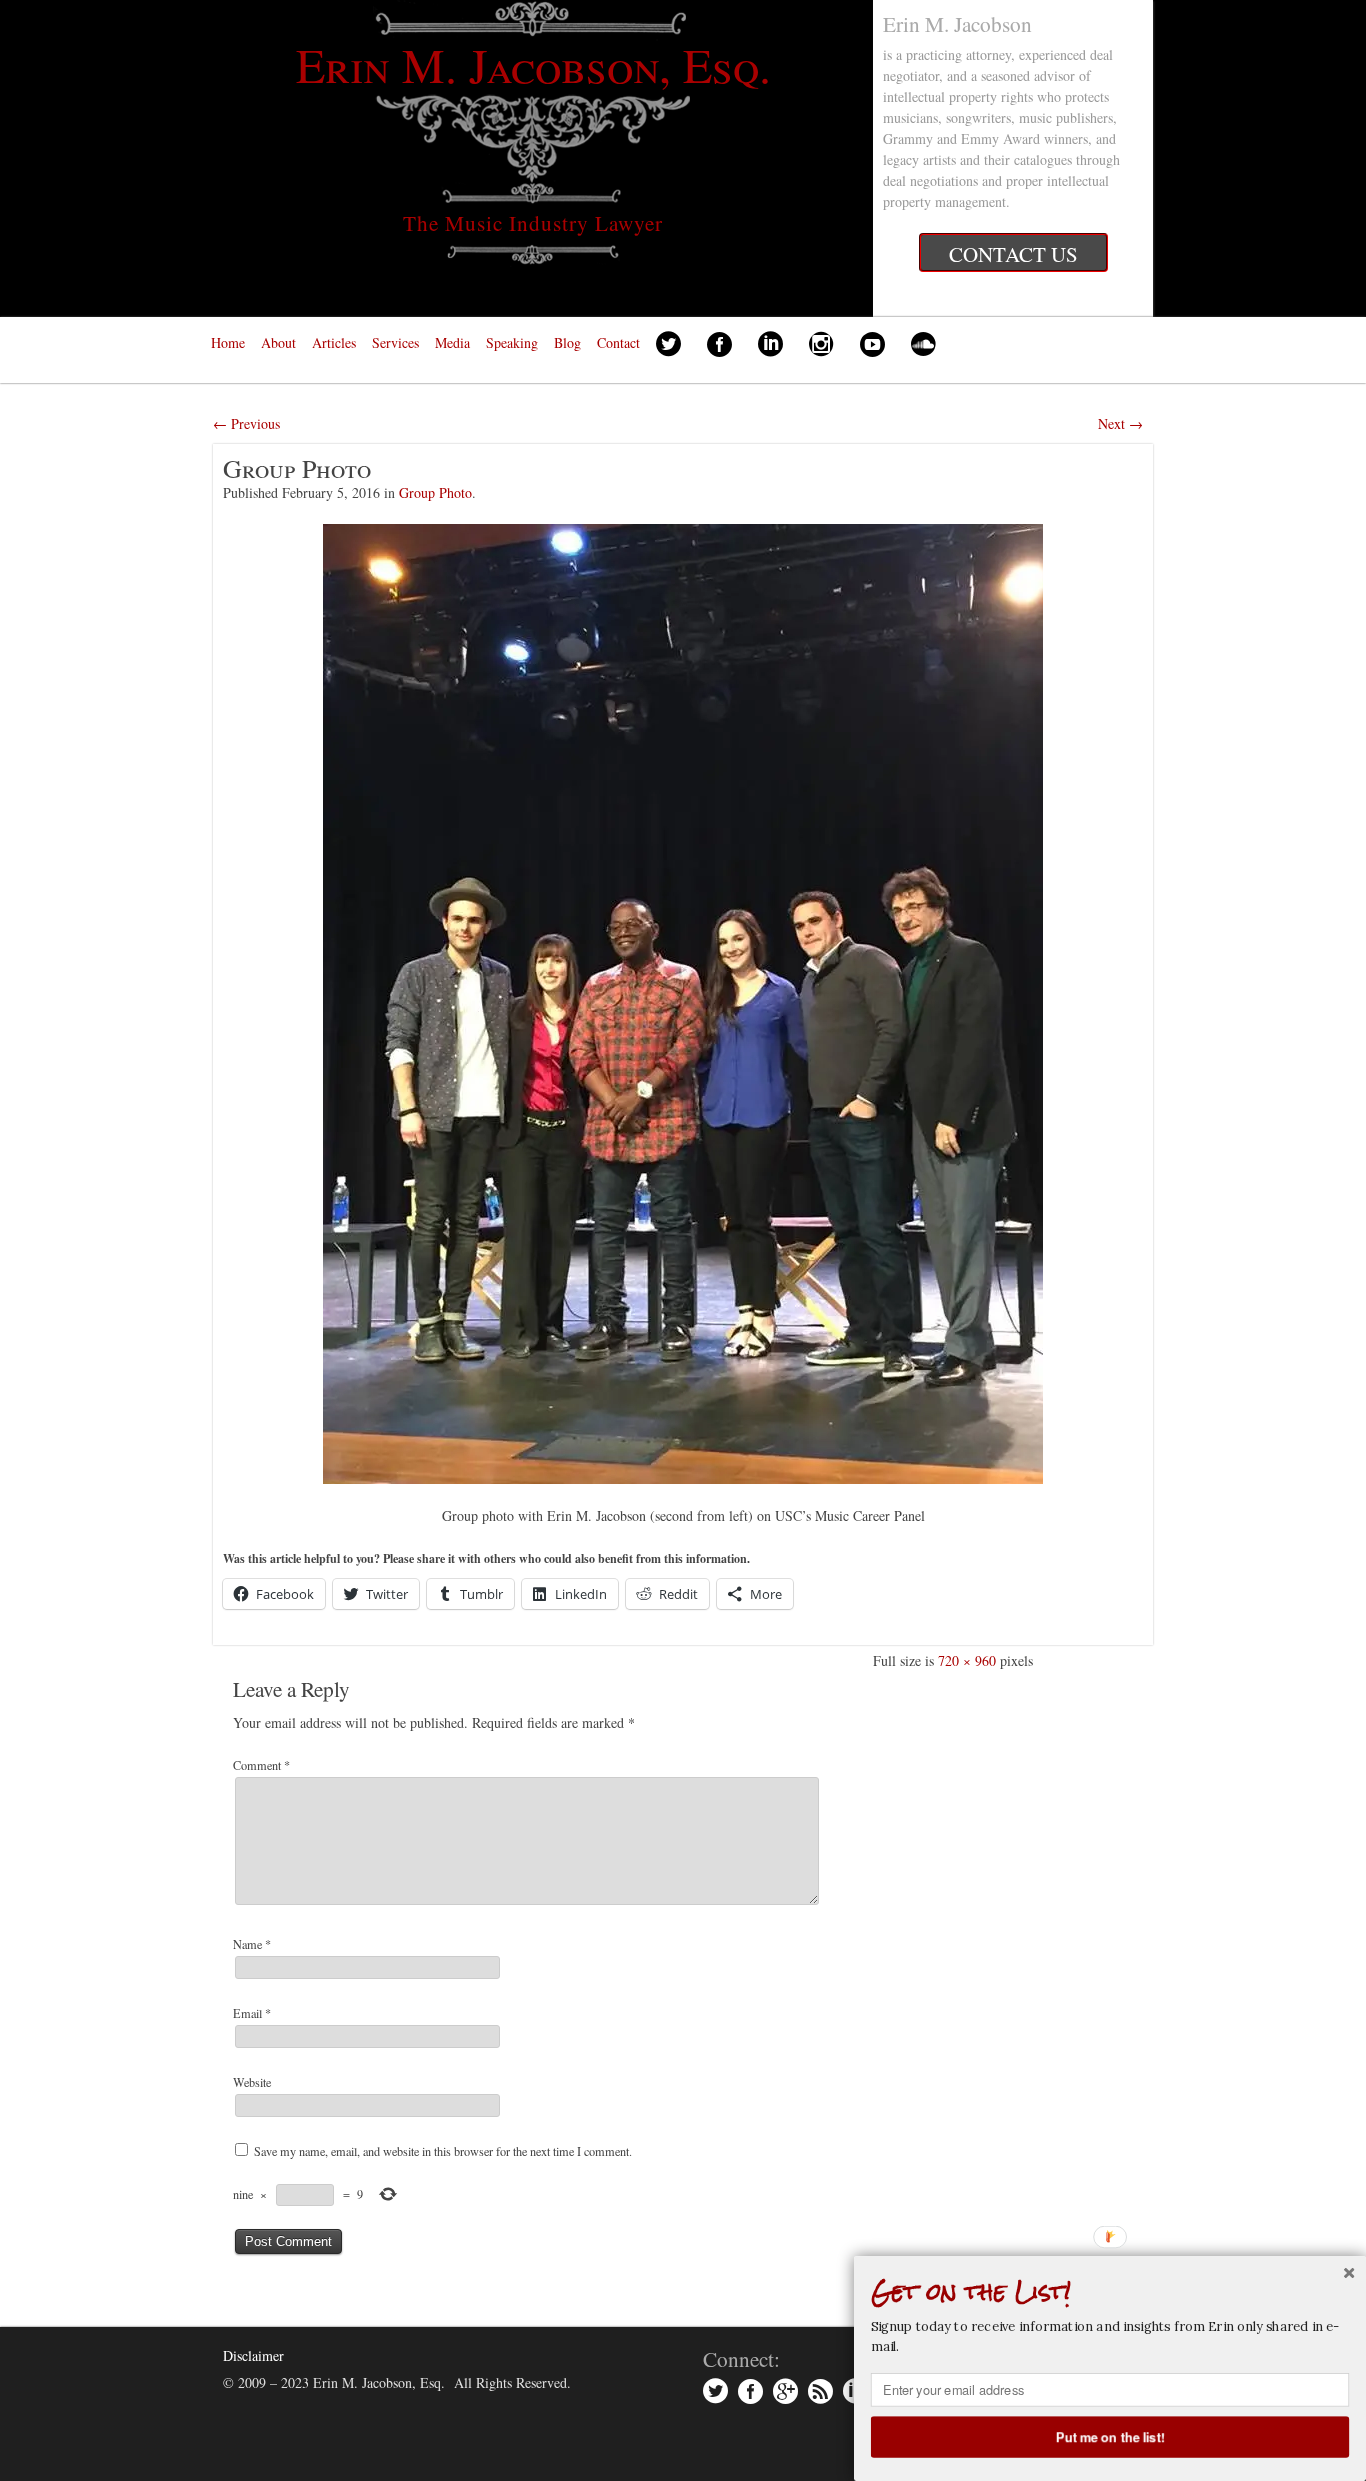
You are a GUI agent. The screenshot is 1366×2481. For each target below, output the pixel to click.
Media (452, 342)
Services (395, 342)
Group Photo (435, 492)
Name (252, 1944)
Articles (334, 342)
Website (252, 2082)
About (278, 342)
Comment (261, 1765)
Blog (567, 342)
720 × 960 (967, 1660)
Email (252, 2013)
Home (228, 342)
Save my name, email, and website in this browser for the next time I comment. (443, 2151)
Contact (618, 342)
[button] (1110, 2292)
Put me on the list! (1110, 2436)
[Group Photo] (683, 1004)
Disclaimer (253, 2355)
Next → (1120, 423)
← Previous (246, 423)
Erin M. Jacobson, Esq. (533, 64)
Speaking (512, 342)
